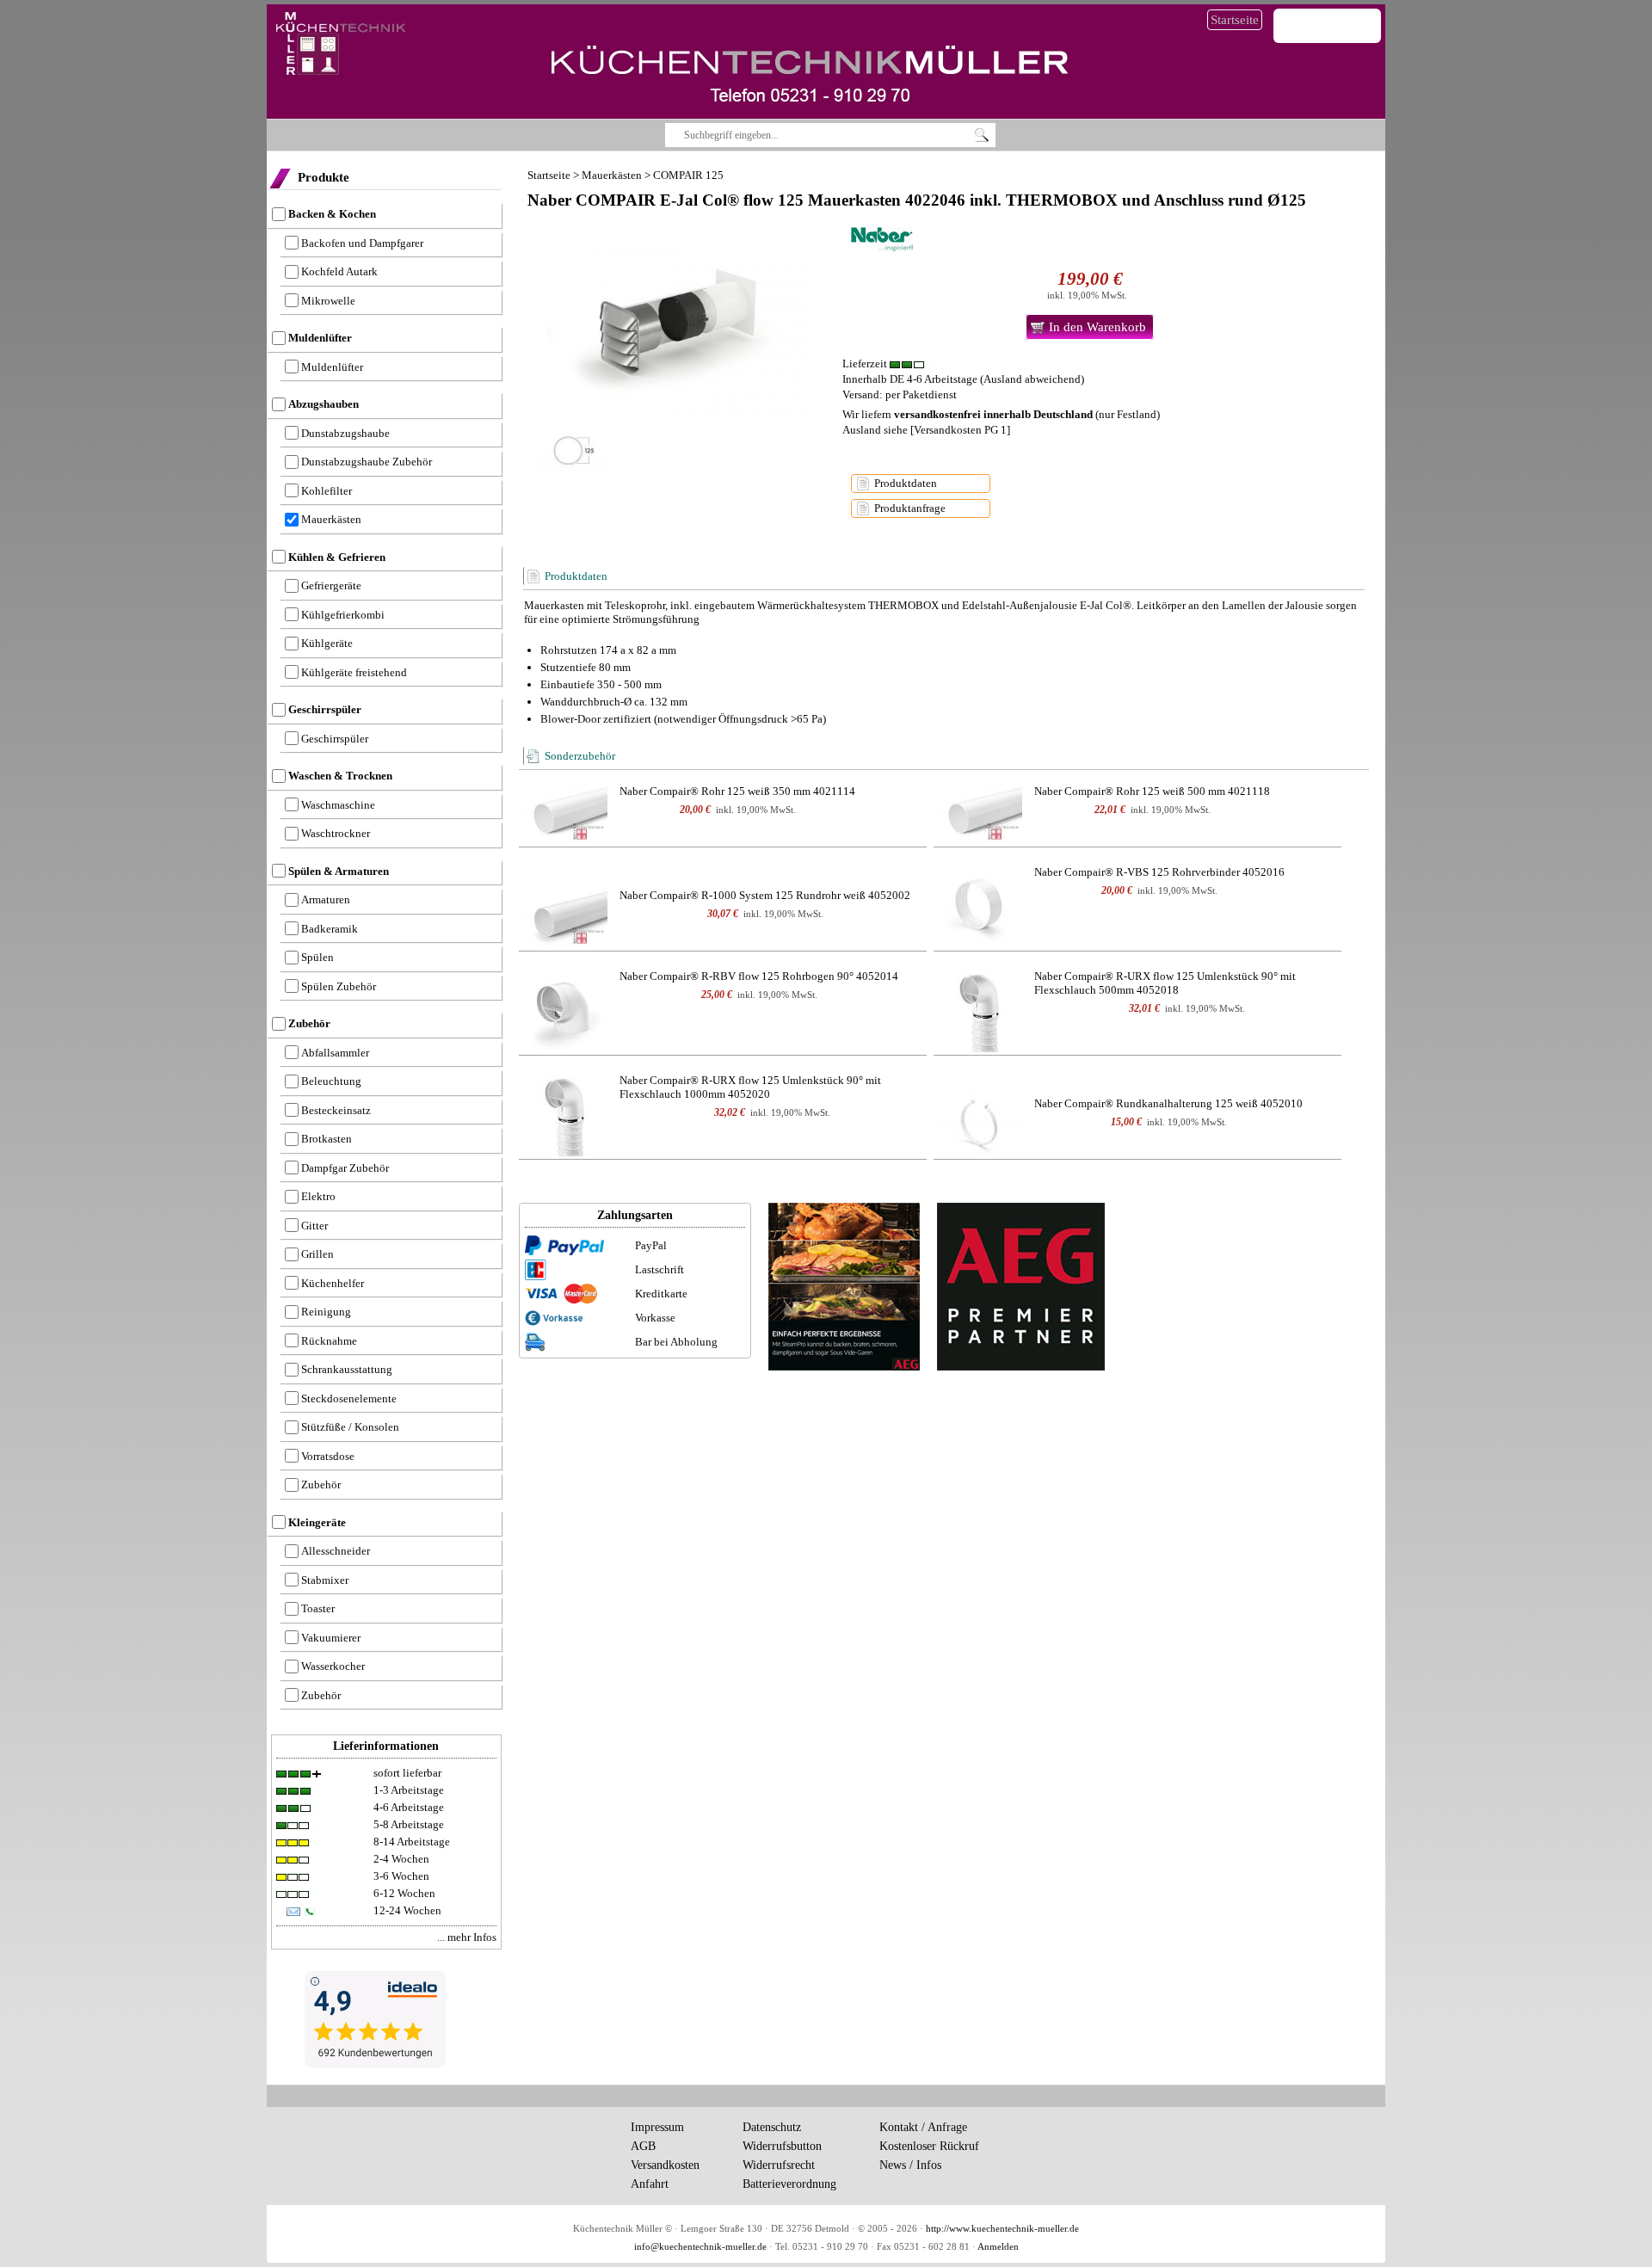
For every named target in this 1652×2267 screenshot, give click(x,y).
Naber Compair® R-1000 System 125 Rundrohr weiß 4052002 (765, 895)
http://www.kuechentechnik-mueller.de (1002, 2229)
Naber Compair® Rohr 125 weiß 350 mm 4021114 (737, 791)
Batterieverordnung (789, 2184)
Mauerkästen (612, 175)
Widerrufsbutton (782, 2146)
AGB (643, 2146)
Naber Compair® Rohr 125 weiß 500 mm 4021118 (1152, 791)
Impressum (657, 2127)
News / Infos (910, 2165)
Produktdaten (906, 483)
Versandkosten (665, 2165)
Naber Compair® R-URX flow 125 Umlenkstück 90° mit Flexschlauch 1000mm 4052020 (750, 1087)
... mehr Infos (467, 1937)
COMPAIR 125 (688, 175)
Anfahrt (650, 2184)
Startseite (1235, 20)
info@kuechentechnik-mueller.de (700, 2247)
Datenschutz (772, 2127)
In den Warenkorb (1097, 327)
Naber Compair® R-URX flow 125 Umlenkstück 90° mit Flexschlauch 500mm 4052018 (1165, 983)
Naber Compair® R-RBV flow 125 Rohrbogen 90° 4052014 (759, 976)
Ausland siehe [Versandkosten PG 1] (926, 430)
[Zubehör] (564, 810)
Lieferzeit (866, 363)
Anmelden (998, 2247)
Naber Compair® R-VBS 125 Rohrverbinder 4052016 (1159, 872)
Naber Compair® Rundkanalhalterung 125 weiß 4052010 (1168, 1103)
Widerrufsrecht (779, 2165)
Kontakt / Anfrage (923, 2127)
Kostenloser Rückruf (929, 2146)
